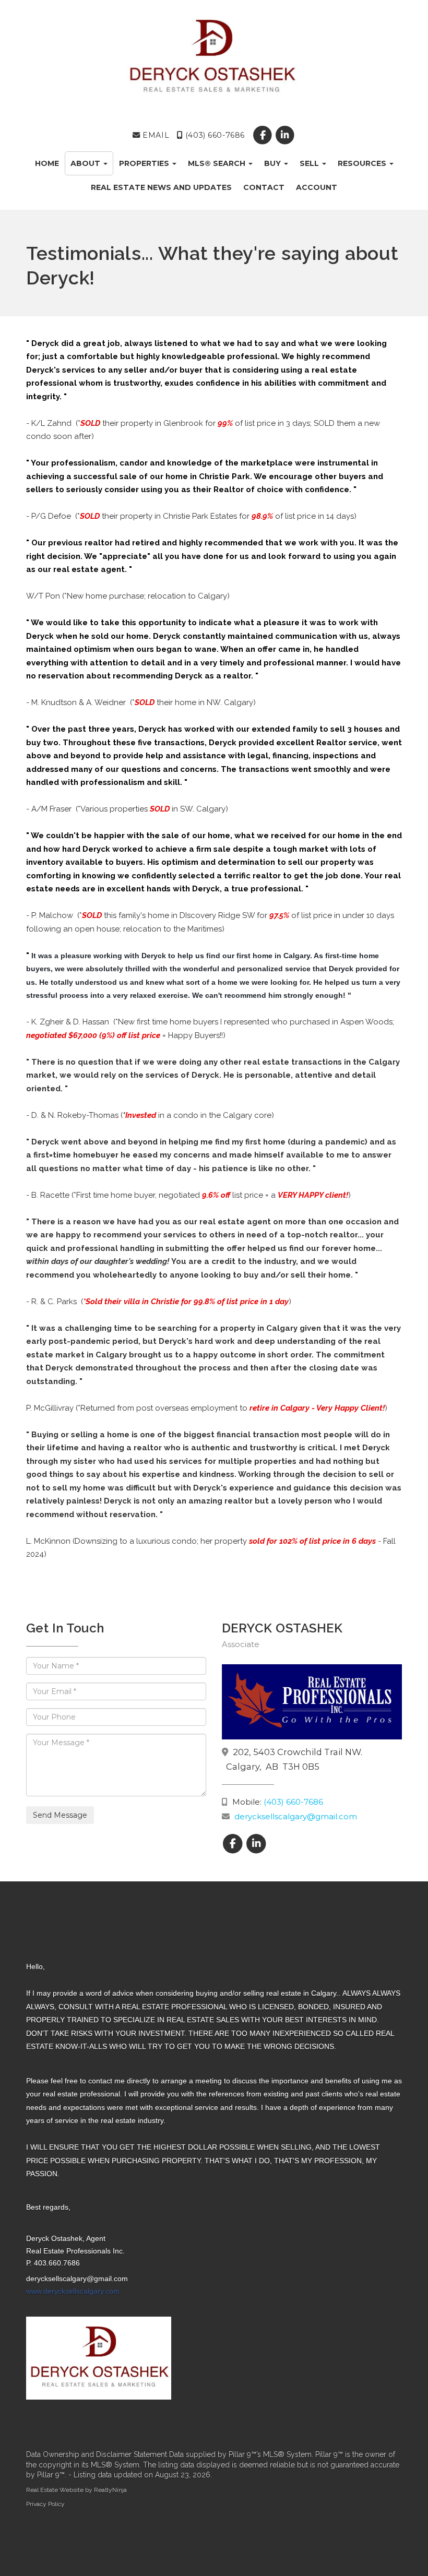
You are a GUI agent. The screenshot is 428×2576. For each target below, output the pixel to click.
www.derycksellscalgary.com (73, 2291)
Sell (310, 163)
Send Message (60, 1815)
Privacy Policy (45, 2504)
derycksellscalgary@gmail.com (296, 1816)
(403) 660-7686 (214, 135)
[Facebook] (263, 135)
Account (317, 187)
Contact (264, 187)
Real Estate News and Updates (161, 187)
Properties (145, 163)
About (86, 163)
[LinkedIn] (285, 135)
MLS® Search (218, 163)
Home (47, 163)
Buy (274, 163)
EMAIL (155, 135)
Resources (363, 163)
